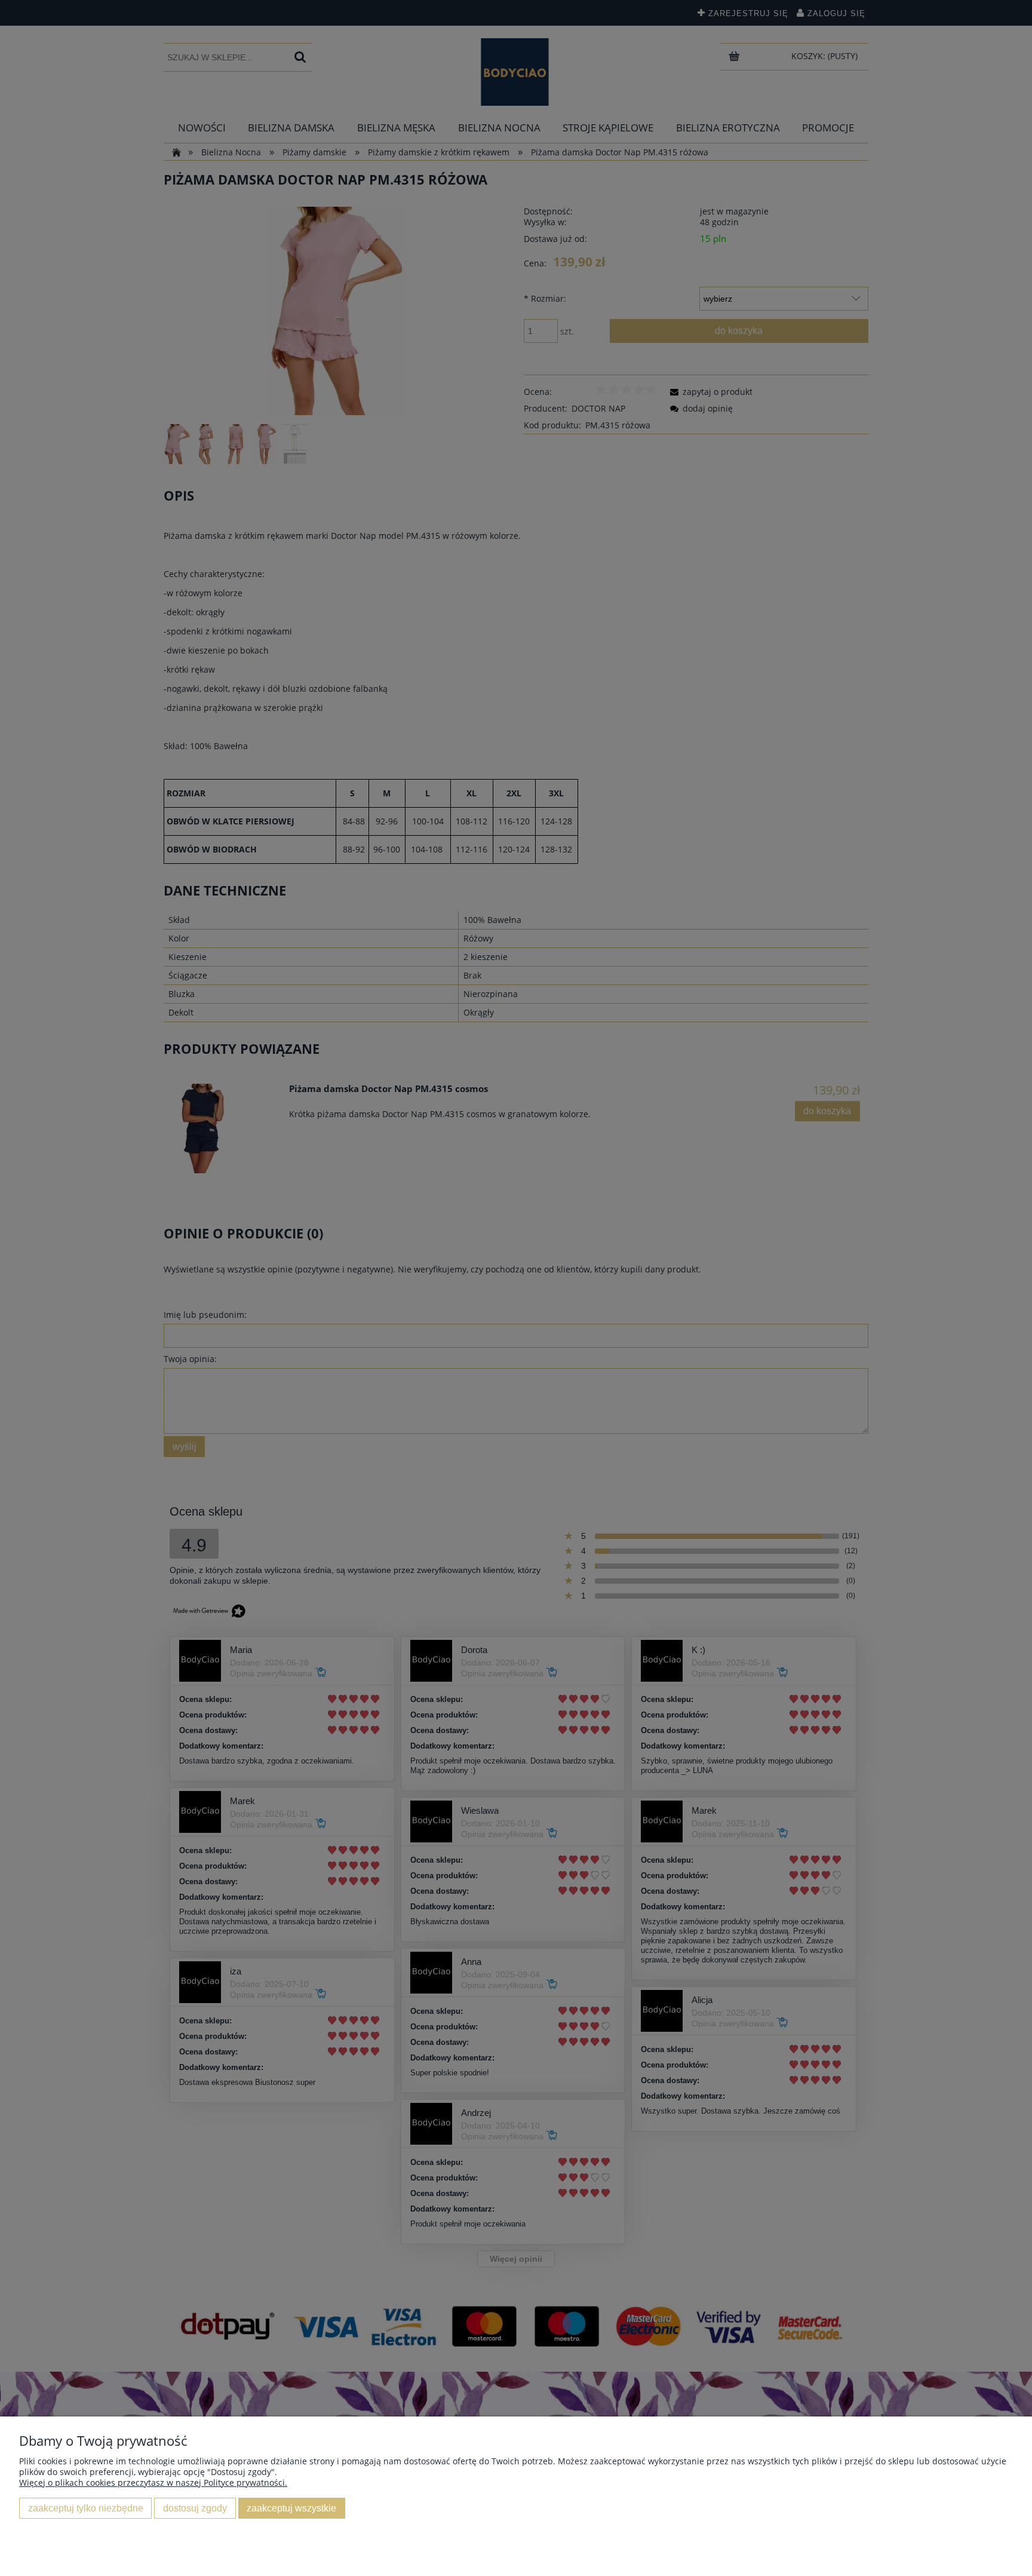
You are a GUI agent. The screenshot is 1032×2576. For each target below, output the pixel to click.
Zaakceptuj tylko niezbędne (86, 2508)
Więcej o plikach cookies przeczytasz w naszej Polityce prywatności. (153, 2483)
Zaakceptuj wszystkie (291, 2508)
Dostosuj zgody (195, 2508)
